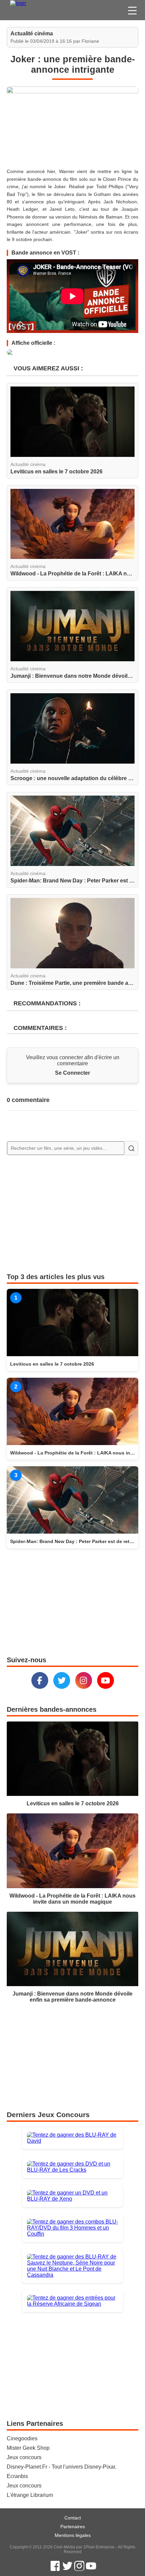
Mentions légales (73, 2535)
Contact (73, 2518)
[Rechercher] (131, 1148)
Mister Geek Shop (28, 2448)
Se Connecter (72, 1073)
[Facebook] (40, 1680)
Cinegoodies (22, 2438)
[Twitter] (62, 1680)
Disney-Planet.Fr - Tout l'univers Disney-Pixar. (62, 2467)
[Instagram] (84, 1680)
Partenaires (73, 2527)
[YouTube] (106, 1680)
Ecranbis (17, 2476)
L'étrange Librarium (30, 2495)
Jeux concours (24, 2457)
